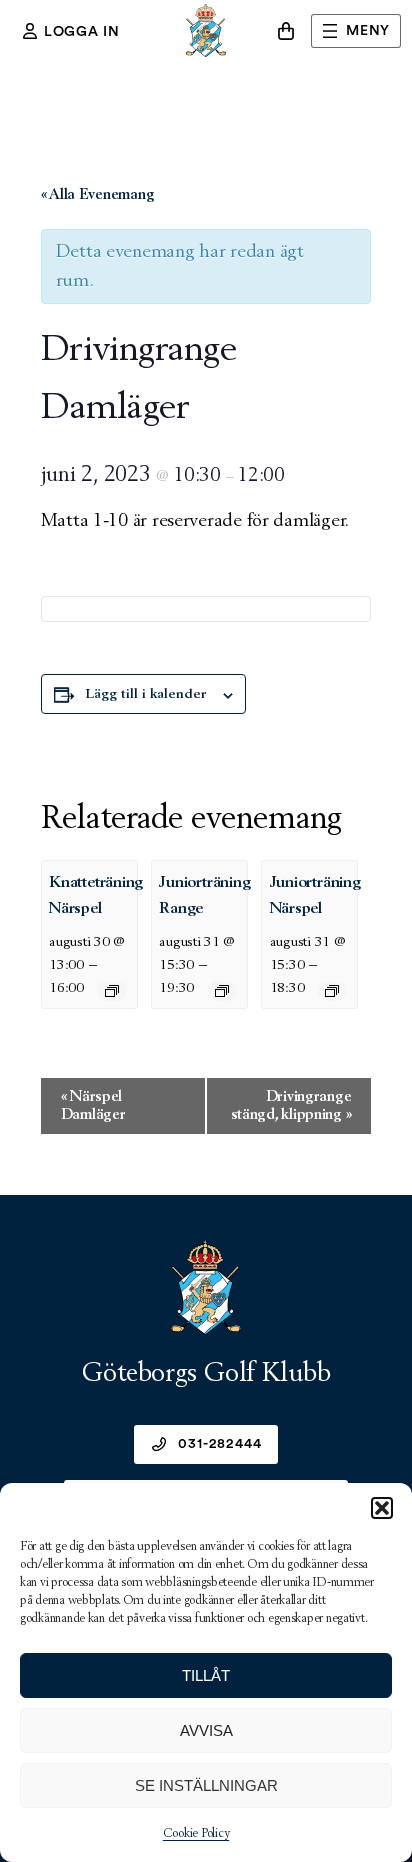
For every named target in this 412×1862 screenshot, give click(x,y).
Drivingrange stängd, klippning (291, 1105)
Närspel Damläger (93, 1105)
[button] (382, 1508)
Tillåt (206, 1675)
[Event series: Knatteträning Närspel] (112, 991)
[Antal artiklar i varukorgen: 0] (286, 31)
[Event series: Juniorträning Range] (222, 991)
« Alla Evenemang (98, 194)
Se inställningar (206, 1785)
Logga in (82, 32)
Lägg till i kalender (146, 694)
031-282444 (219, 1444)
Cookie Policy (196, 1834)
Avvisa (206, 1730)
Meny (368, 31)
